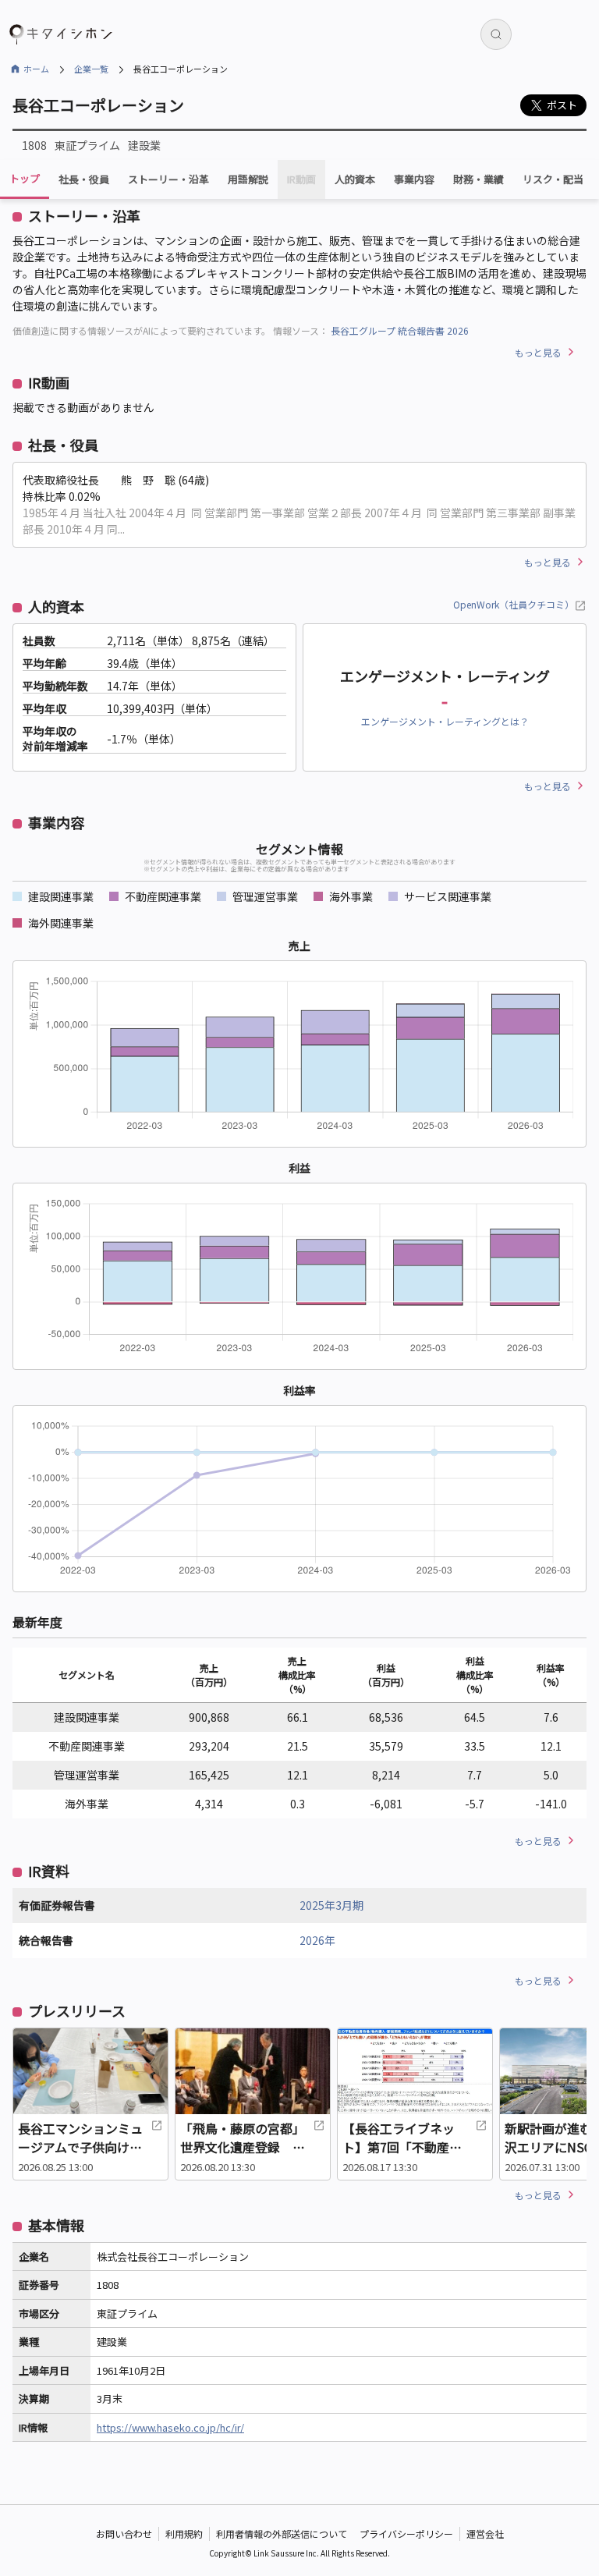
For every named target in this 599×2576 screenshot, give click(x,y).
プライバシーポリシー (406, 2533)
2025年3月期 (331, 1905)
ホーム (36, 69)
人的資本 (355, 179)
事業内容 (414, 179)
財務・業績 (478, 179)
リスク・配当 (553, 179)
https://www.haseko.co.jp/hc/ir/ (170, 2427)
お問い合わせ (124, 2533)
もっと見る (538, 352)
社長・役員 (84, 179)
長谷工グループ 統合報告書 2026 (400, 330)
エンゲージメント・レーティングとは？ (445, 721)
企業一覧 (91, 69)
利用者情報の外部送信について (282, 2533)
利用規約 (184, 2533)
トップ (25, 178)
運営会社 (485, 2533)
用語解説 (248, 179)
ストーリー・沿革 (168, 179)
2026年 (317, 1940)
